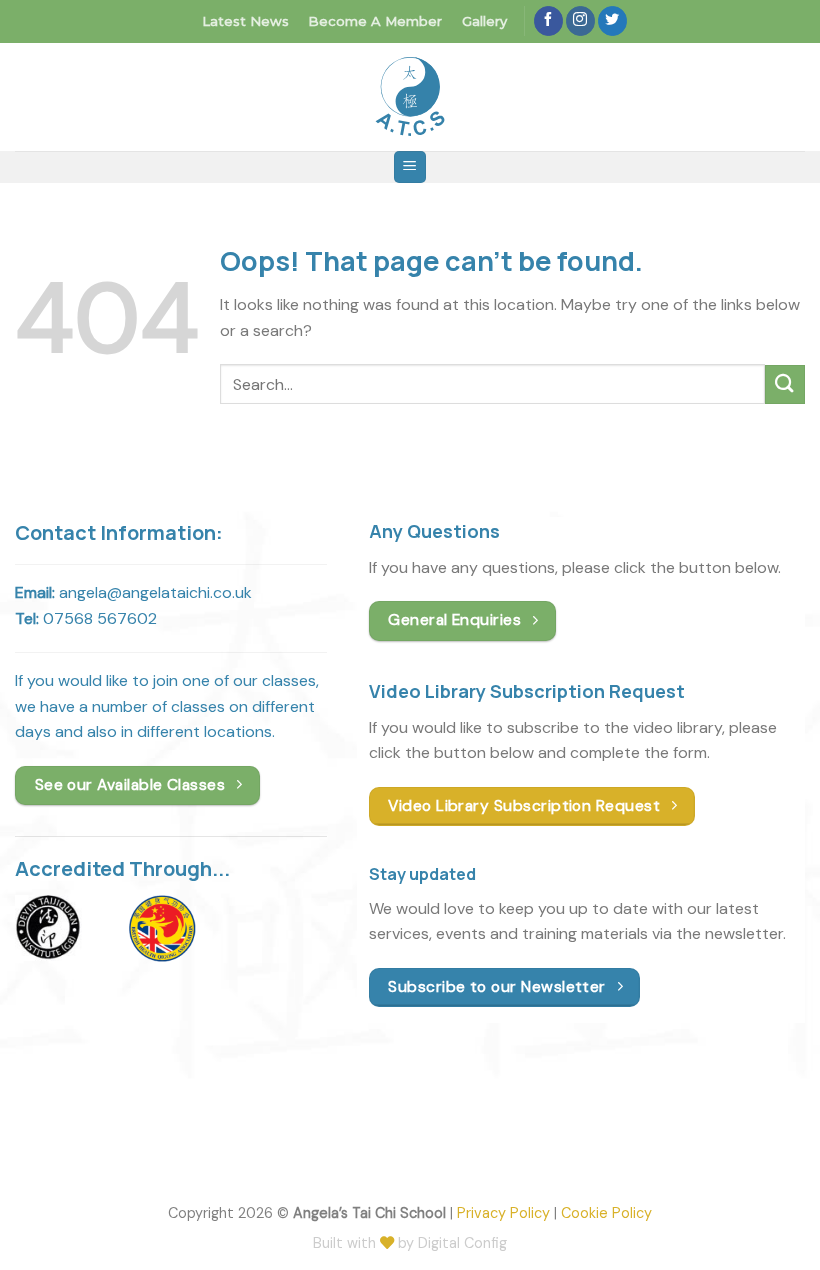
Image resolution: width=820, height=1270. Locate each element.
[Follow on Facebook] (548, 21)
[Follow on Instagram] (580, 21)
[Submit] (785, 384)
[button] (410, 167)
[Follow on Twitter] (612, 21)
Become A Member (375, 21)
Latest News (245, 21)
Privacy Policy (503, 1213)
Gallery (484, 21)
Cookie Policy (606, 1213)
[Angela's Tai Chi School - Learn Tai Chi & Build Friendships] (410, 96)
